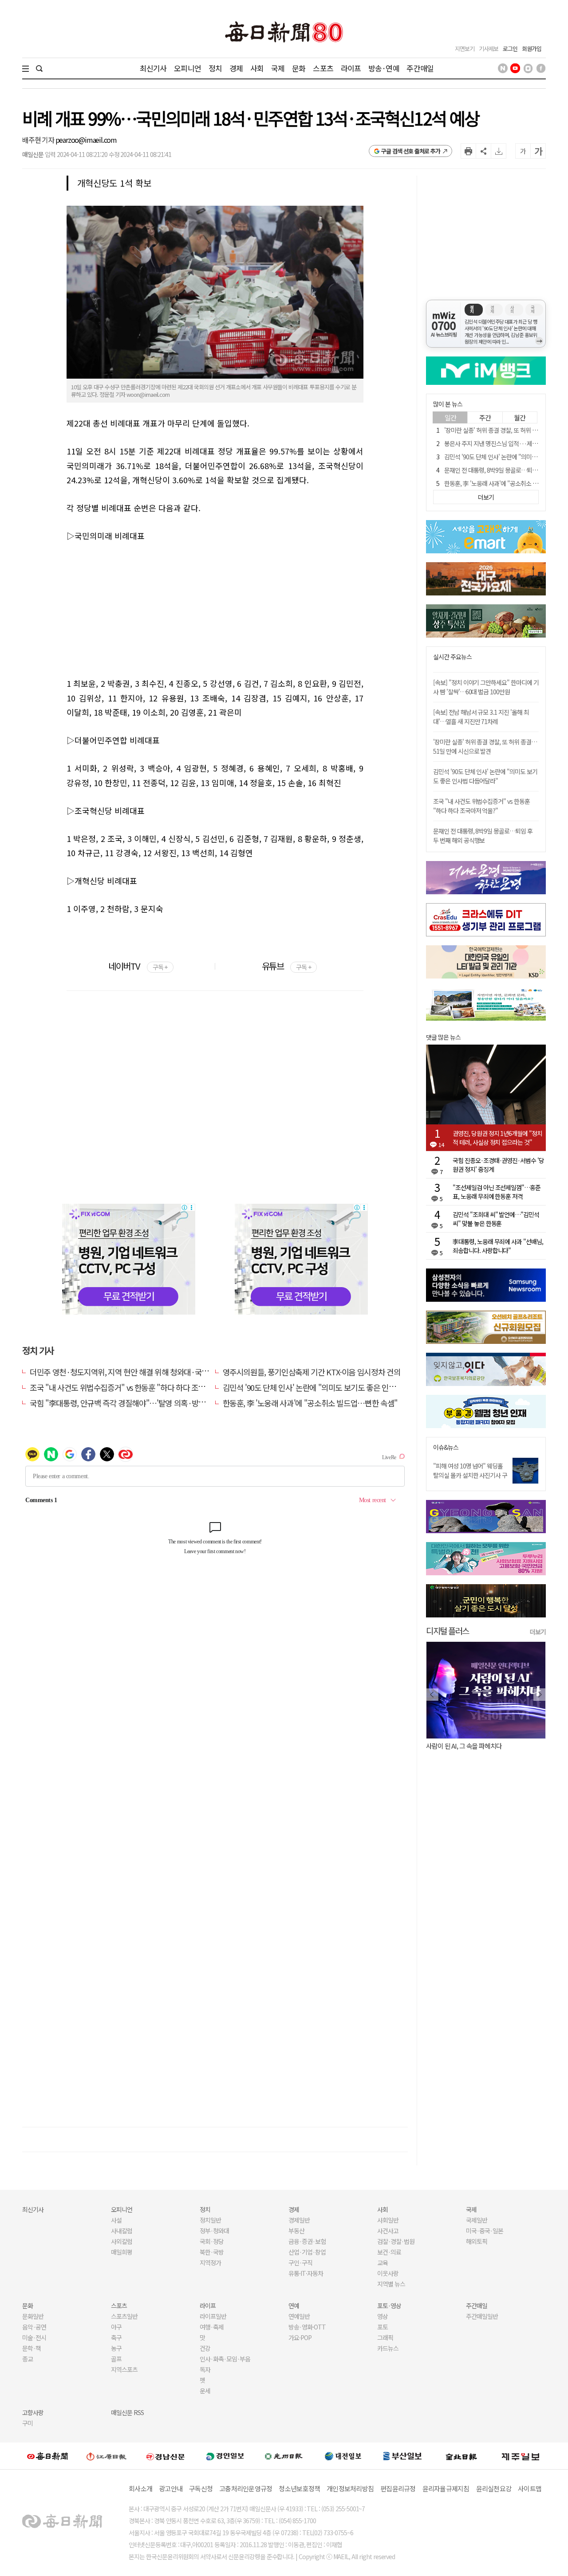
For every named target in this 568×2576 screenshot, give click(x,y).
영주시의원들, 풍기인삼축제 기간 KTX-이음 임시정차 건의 (312, 1372)
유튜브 (286, 966)
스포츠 (323, 68)
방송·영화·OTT (307, 2327)
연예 (294, 2306)
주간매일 (420, 68)
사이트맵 (530, 2488)
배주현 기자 (39, 140)
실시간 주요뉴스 (452, 657)
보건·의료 (389, 2252)
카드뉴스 (388, 2348)
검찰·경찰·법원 (396, 2241)
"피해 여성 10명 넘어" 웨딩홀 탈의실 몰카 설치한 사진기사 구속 (470, 1475)
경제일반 (299, 2220)
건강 (205, 2348)
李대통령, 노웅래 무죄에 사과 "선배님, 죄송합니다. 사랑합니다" (498, 1246)
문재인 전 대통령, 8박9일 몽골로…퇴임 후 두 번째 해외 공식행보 (483, 836)
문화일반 (33, 2316)
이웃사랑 (388, 2273)
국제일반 (477, 2220)
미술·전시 (34, 2337)
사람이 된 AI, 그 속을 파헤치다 (464, 1746)
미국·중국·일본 (485, 2231)
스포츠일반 (124, 2316)
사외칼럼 (122, 2241)
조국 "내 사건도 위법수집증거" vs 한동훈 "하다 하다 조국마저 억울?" (136, 1387)
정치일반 (210, 2220)
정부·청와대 (214, 2231)
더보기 (538, 1632)
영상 (383, 2316)
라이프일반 (213, 2316)
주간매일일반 (482, 2316)
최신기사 (153, 68)
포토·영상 (389, 2306)
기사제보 (489, 49)
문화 (299, 68)
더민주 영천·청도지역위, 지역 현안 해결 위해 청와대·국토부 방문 (130, 1372)
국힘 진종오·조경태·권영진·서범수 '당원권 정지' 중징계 (498, 1165)
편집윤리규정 (398, 2488)
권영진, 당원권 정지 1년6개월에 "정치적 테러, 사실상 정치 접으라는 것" (497, 1138)
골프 (116, 2359)
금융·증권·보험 (307, 2241)
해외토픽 (477, 2241)
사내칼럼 (122, 2231)
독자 (205, 2369)
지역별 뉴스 (391, 2284)
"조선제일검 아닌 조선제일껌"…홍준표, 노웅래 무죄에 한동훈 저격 (497, 1192)
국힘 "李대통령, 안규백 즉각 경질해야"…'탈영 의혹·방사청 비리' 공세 (137, 1403)
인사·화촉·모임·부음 (225, 2359)
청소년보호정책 (299, 2488)
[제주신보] (521, 2456)
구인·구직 (300, 2263)
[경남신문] (166, 2456)
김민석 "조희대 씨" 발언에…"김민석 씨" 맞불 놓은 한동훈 (496, 1219)
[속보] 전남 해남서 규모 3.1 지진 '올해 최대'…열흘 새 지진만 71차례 (481, 717)
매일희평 (122, 2252)
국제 (278, 68)
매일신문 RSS (127, 2412)
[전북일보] (461, 2456)
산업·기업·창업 (307, 2252)
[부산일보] (402, 2456)
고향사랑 (33, 2412)
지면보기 (465, 49)
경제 (236, 68)
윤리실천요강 (494, 2488)
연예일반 (299, 2316)
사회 (257, 68)
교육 (383, 2263)
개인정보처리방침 (350, 2488)
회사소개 (140, 2488)
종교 (28, 2359)
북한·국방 (212, 2252)
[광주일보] (284, 2456)
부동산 (296, 2231)
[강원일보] (106, 2456)
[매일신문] (47, 2456)
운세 (205, 2391)
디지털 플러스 (448, 1631)
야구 (116, 2327)
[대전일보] (343, 2456)
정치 (215, 68)
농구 (116, 2348)
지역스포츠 (124, 2369)
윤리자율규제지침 (446, 2488)
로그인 (510, 49)
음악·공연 (34, 2327)
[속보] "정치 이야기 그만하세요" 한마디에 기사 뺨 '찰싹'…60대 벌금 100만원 (486, 687)
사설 (116, 2220)
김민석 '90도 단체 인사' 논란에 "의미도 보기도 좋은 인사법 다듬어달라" (333, 1387)
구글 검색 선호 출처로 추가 (411, 151)
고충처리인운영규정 (246, 2488)
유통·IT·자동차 (306, 2273)
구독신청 (201, 2488)
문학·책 (32, 2348)
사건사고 (388, 2231)
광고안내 (171, 2488)
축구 (116, 2337)
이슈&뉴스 (446, 1447)
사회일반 (388, 2220)
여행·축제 (212, 2327)
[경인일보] (225, 2456)
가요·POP (300, 2337)
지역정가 (210, 2263)
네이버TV (138, 966)
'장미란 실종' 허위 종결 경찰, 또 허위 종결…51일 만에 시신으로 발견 (485, 746)
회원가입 (532, 49)
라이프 (351, 68)
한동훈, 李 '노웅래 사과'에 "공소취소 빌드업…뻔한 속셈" (310, 1403)
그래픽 (385, 2337)
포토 (383, 2327)
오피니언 (187, 68)
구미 (28, 2423)
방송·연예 (384, 68)
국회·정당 (212, 2241)
